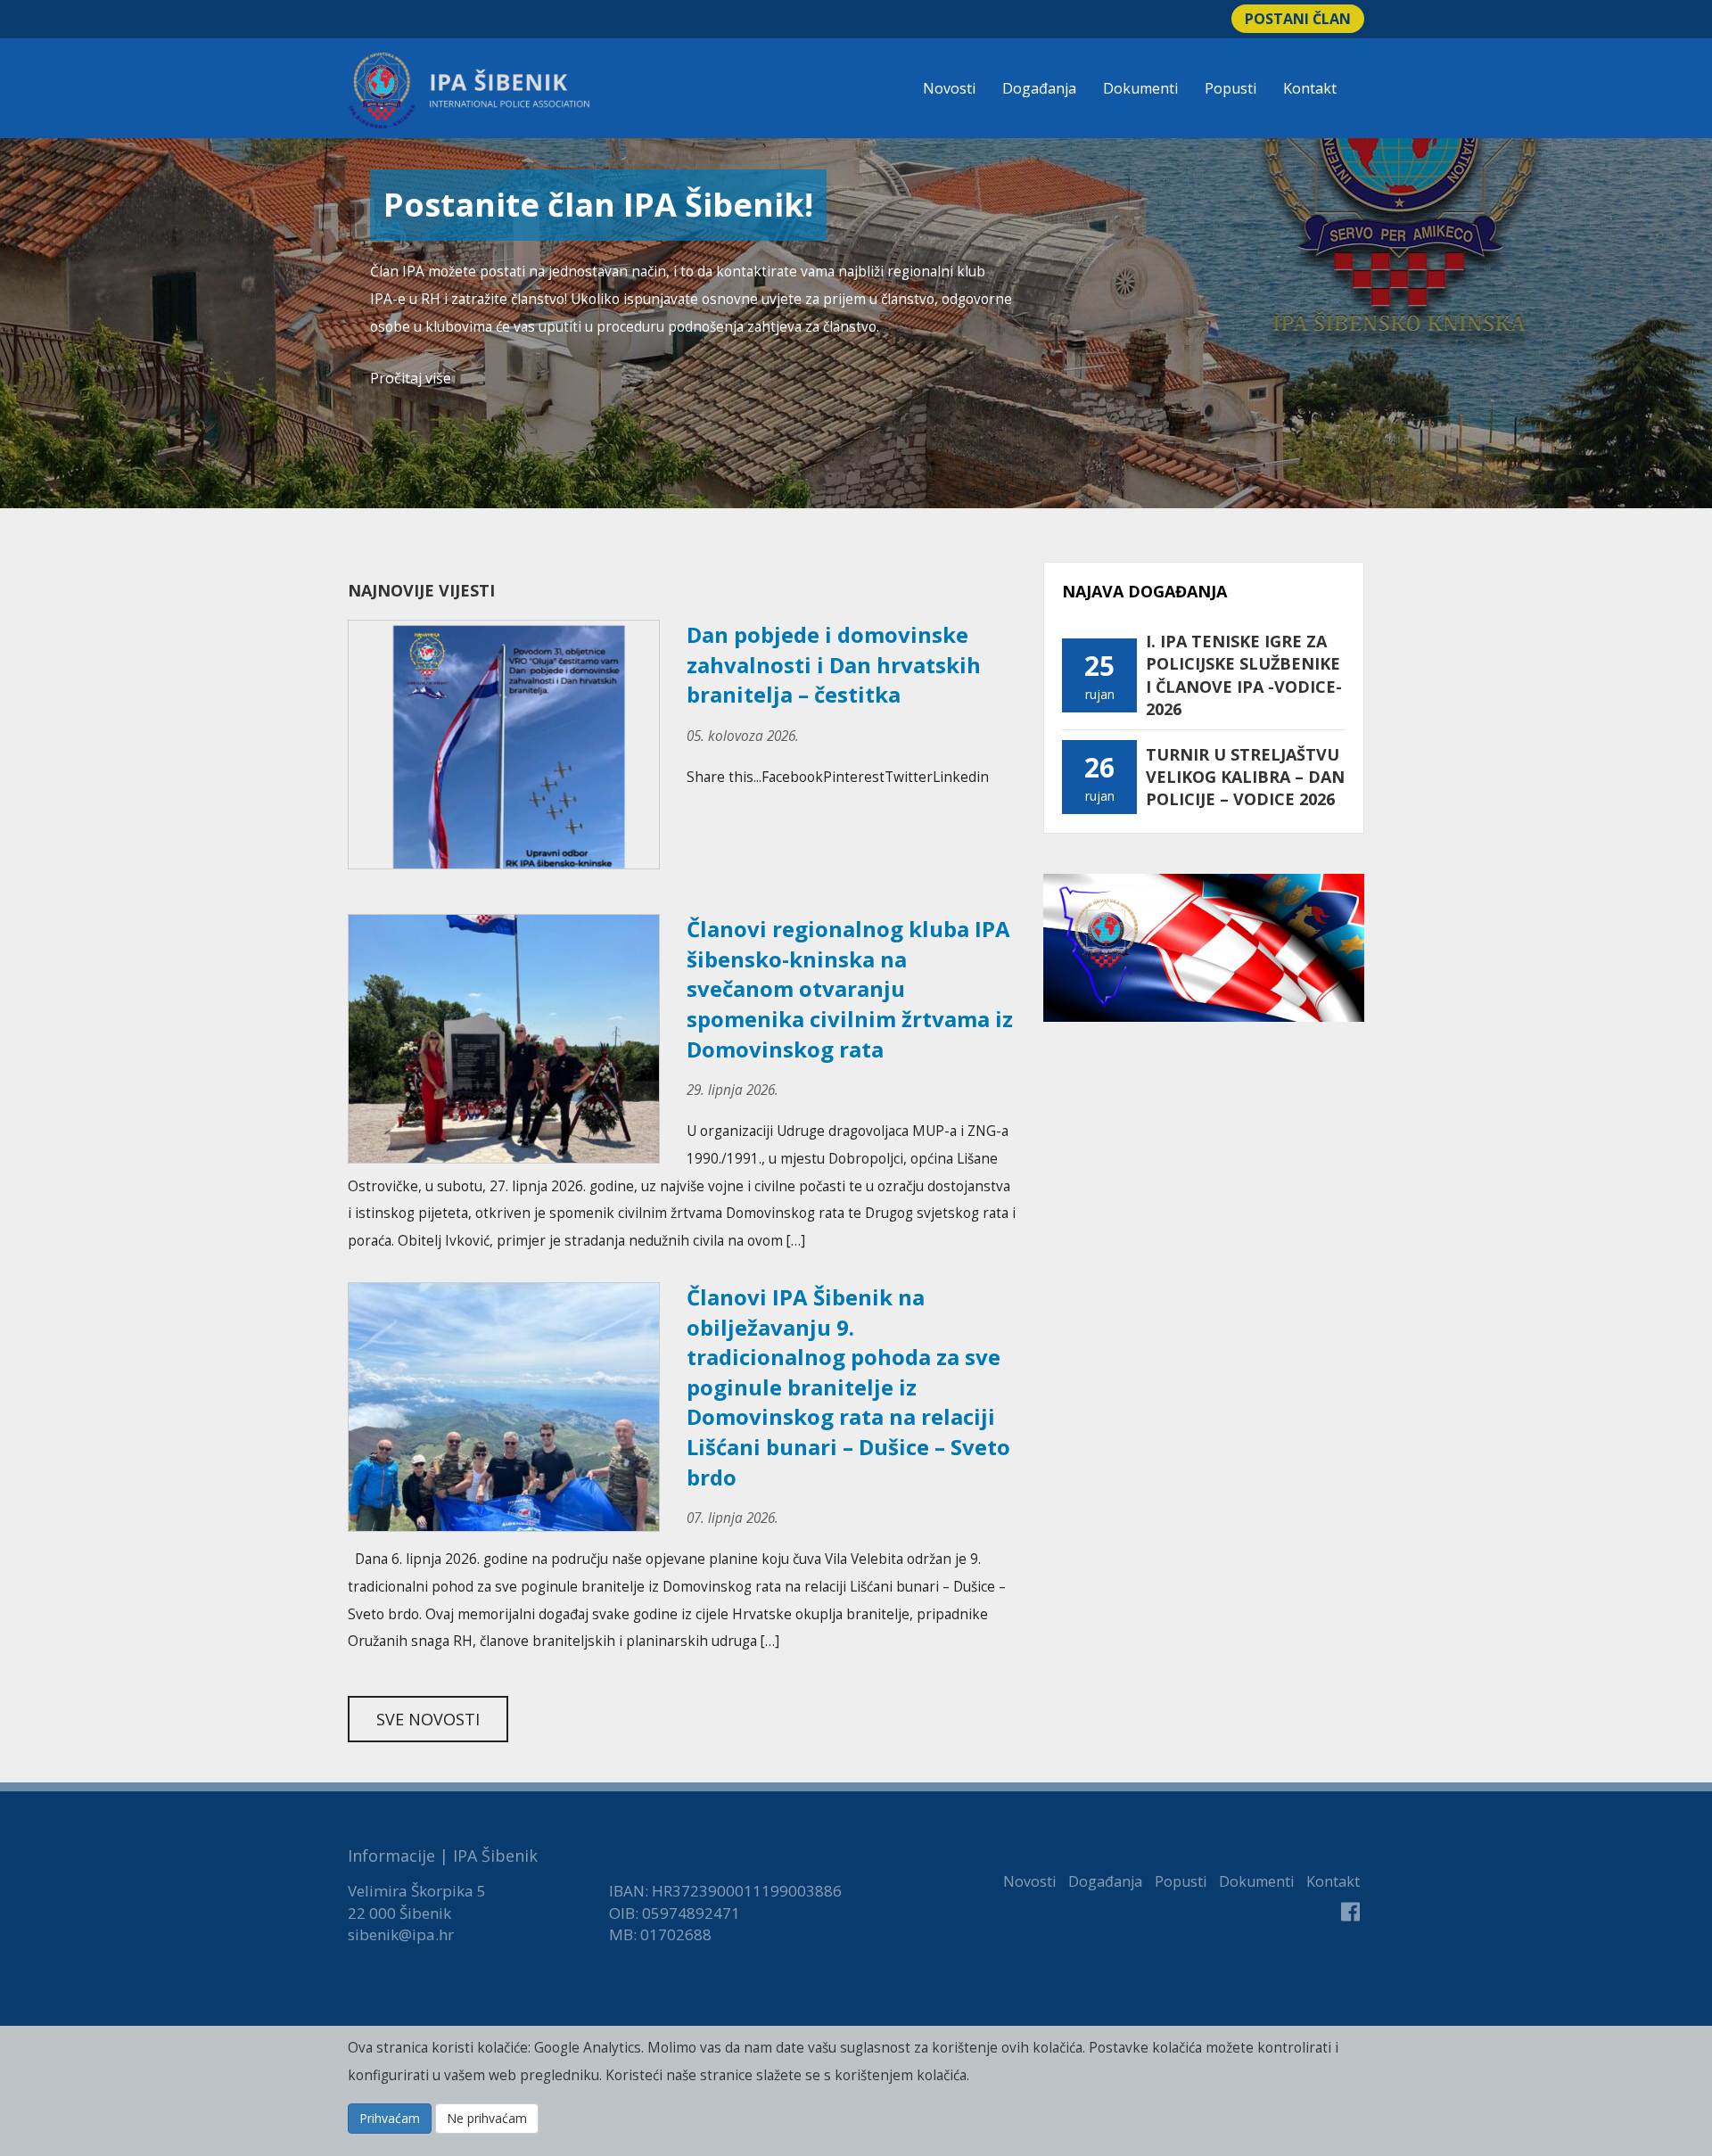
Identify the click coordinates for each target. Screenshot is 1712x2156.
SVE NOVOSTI (428, 1719)
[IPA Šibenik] (469, 91)
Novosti (949, 88)
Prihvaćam (390, 2118)
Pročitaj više (411, 378)
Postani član (1298, 19)
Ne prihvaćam (487, 2118)
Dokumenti (1140, 88)
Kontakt (1310, 88)
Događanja (1039, 88)
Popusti (1230, 88)
